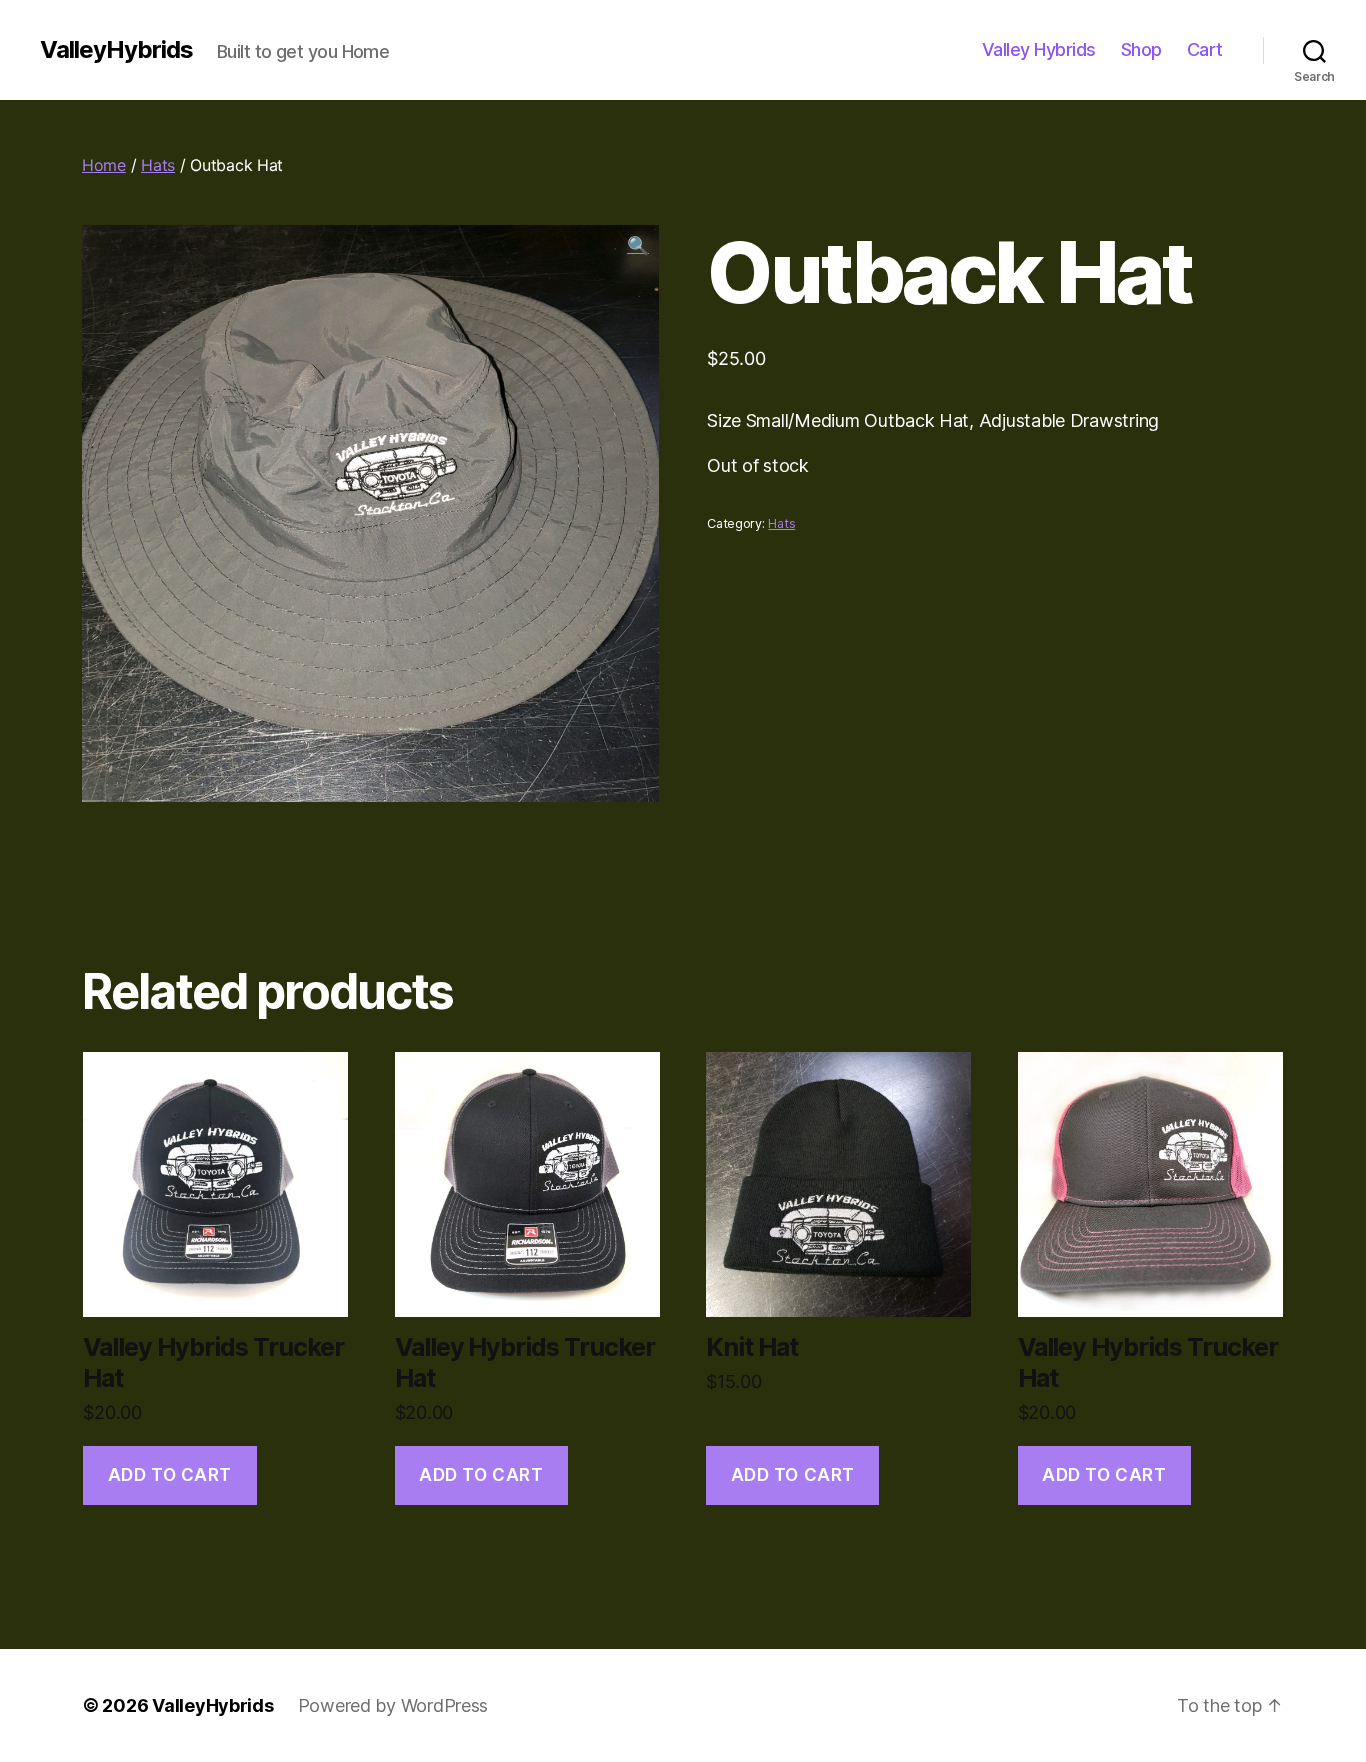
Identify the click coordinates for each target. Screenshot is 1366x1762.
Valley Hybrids (1039, 49)
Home (104, 165)
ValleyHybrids (116, 50)
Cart (1205, 49)
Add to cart (170, 1475)
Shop (1141, 49)
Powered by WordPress (393, 1705)
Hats (158, 165)
